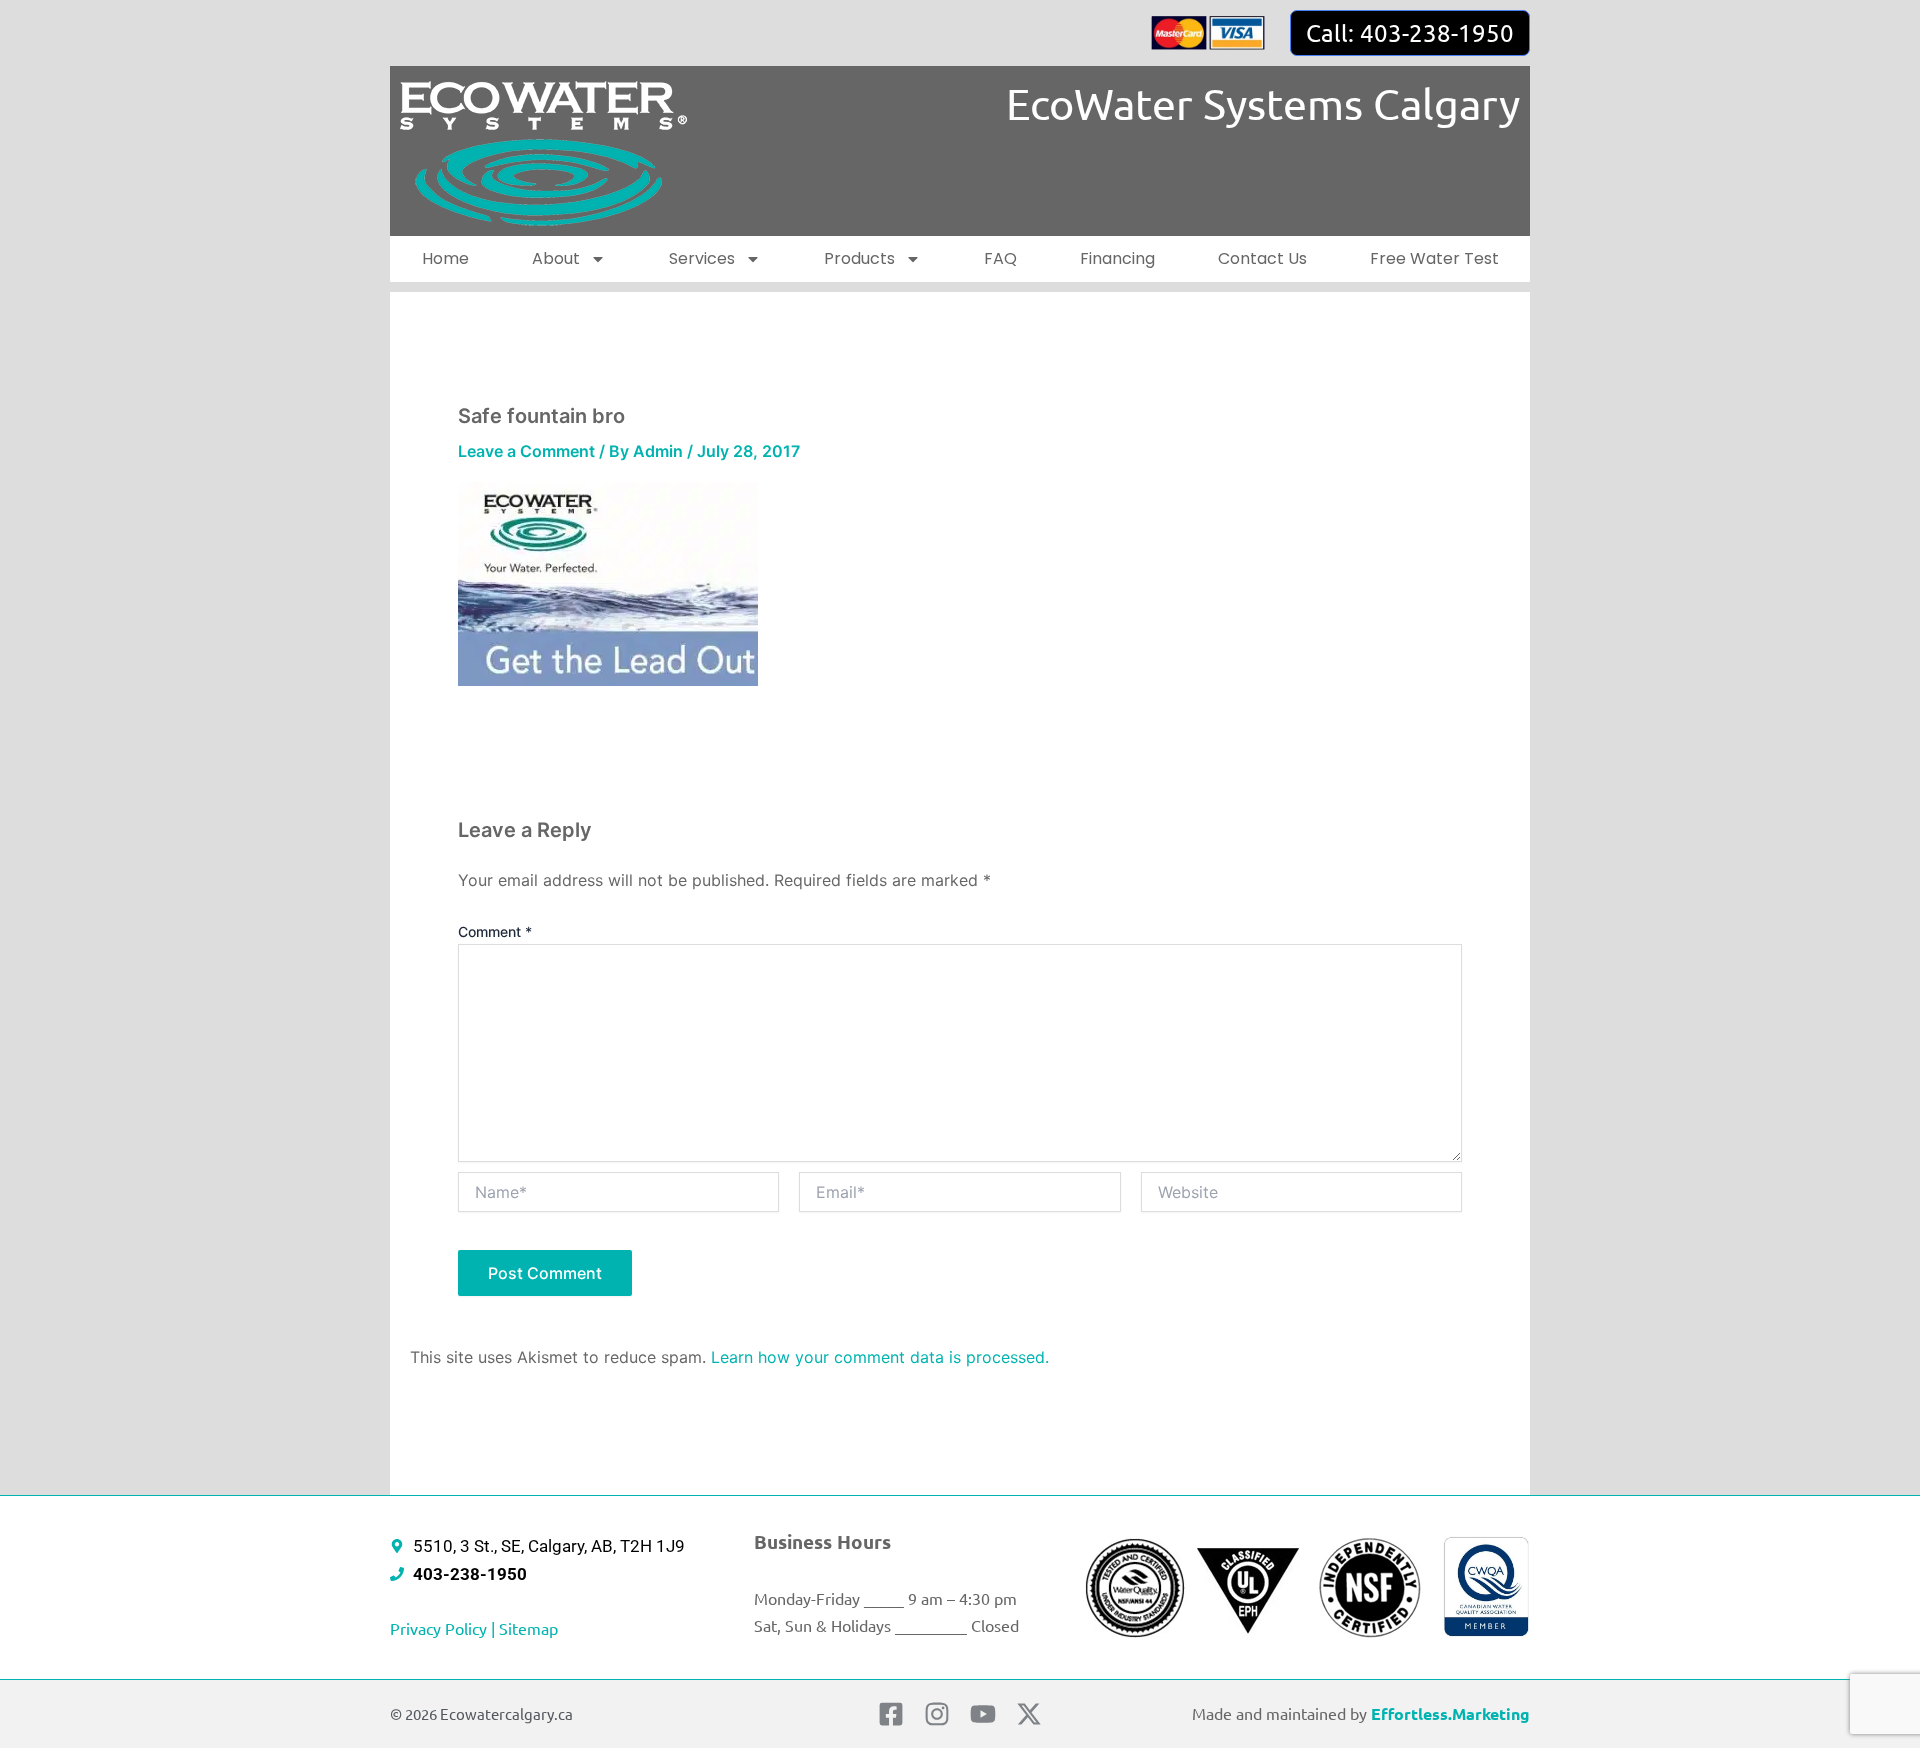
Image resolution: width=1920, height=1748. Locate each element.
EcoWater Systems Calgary (1263, 103)
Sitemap (528, 1628)
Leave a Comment (526, 451)
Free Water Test (1434, 258)
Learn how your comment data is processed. (880, 1357)
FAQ (1000, 258)
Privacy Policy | (444, 1628)
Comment (495, 931)
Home (445, 258)
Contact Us (1262, 258)
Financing (1117, 258)
